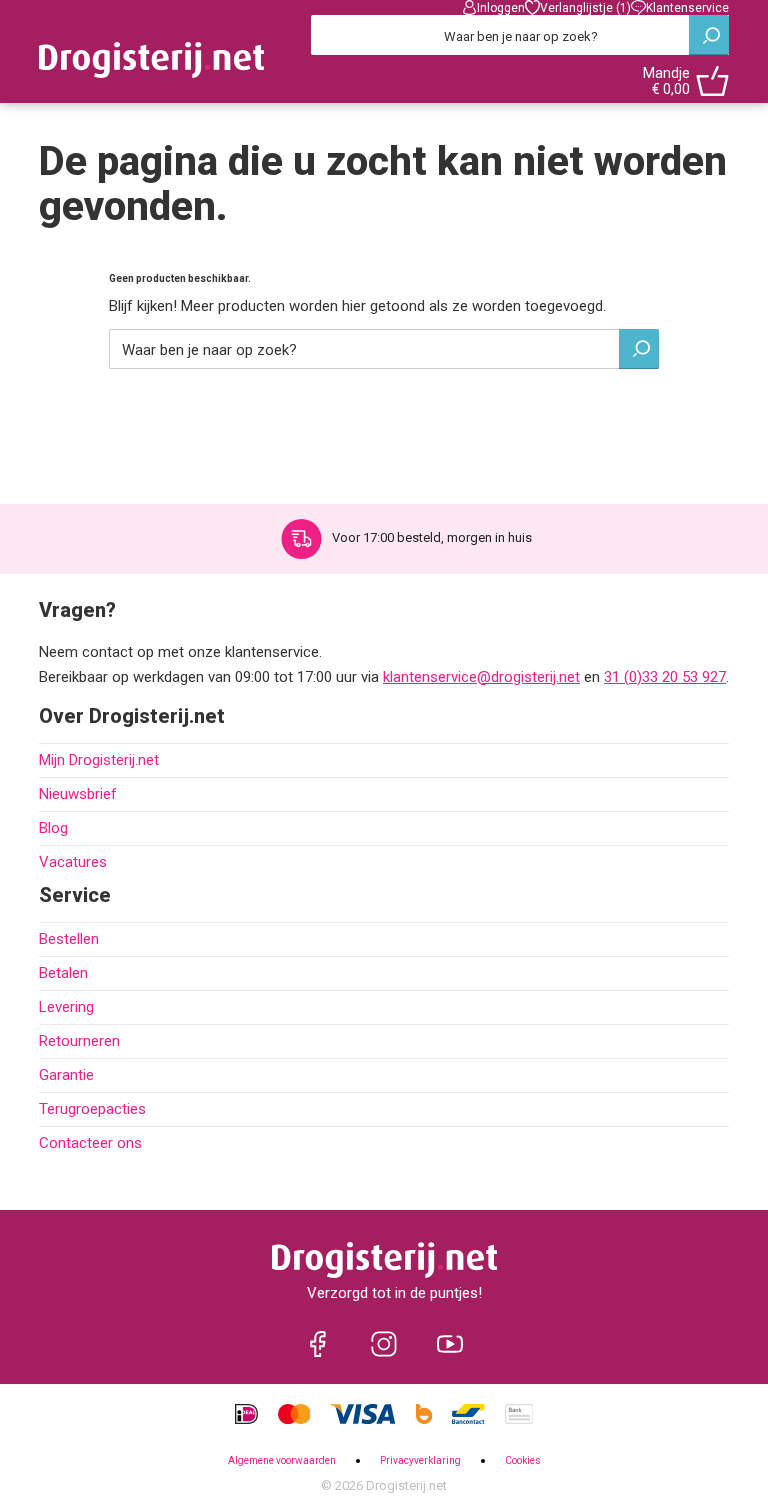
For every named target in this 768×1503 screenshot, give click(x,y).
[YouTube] (450, 1344)
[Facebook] (318, 1344)
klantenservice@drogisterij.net (481, 677)
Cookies (523, 1460)
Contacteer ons (90, 1143)
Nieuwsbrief (78, 794)
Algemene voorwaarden (282, 1460)
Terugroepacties (92, 1109)
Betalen (63, 973)
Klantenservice (687, 8)
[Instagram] (384, 1344)
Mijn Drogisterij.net (99, 760)
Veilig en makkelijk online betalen (427, 537)
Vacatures (73, 862)
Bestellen (69, 939)
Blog (53, 828)
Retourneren (79, 1041)
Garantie (66, 1075)
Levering (66, 1007)
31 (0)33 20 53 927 (665, 677)
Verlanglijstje (585, 8)
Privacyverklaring (420, 1460)
